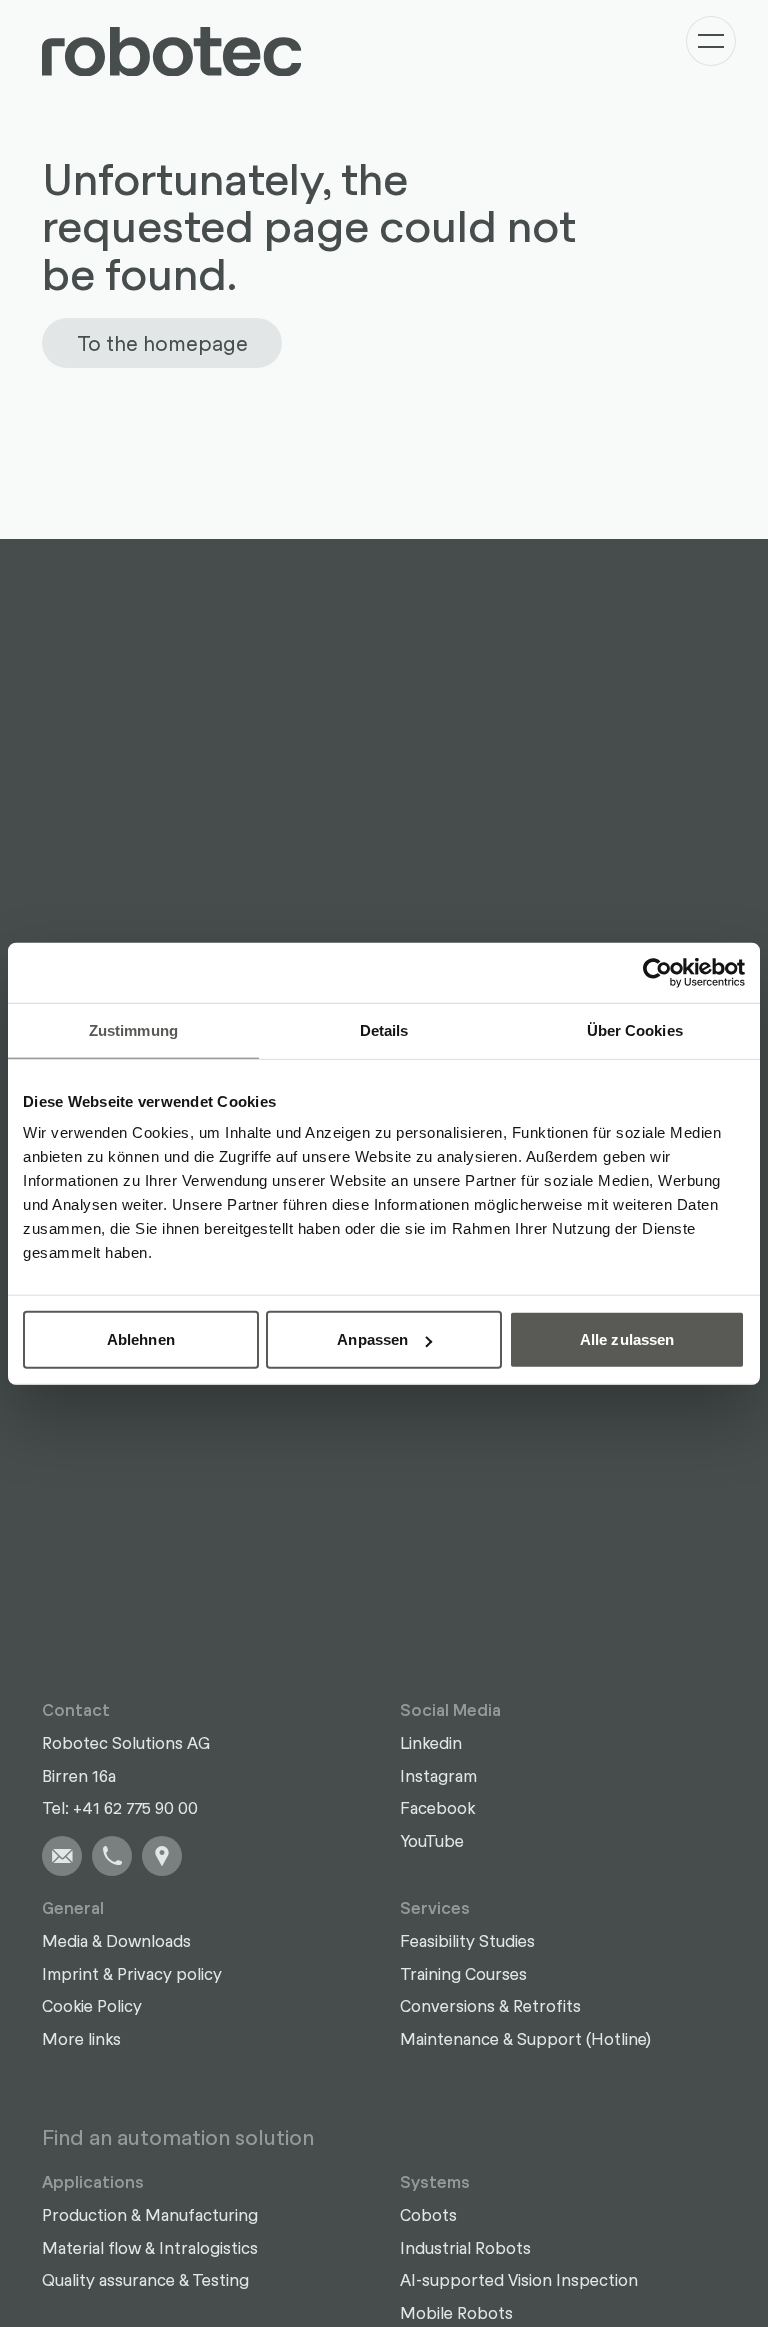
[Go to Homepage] (171, 52)
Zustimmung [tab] (133, 1029)
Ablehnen (141, 1339)
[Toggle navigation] (711, 41)
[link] (62, 1856)
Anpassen (372, 1339)
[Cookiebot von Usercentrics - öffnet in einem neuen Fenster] (657, 972)
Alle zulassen (627, 1339)
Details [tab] (384, 1029)
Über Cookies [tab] (635, 1029)
